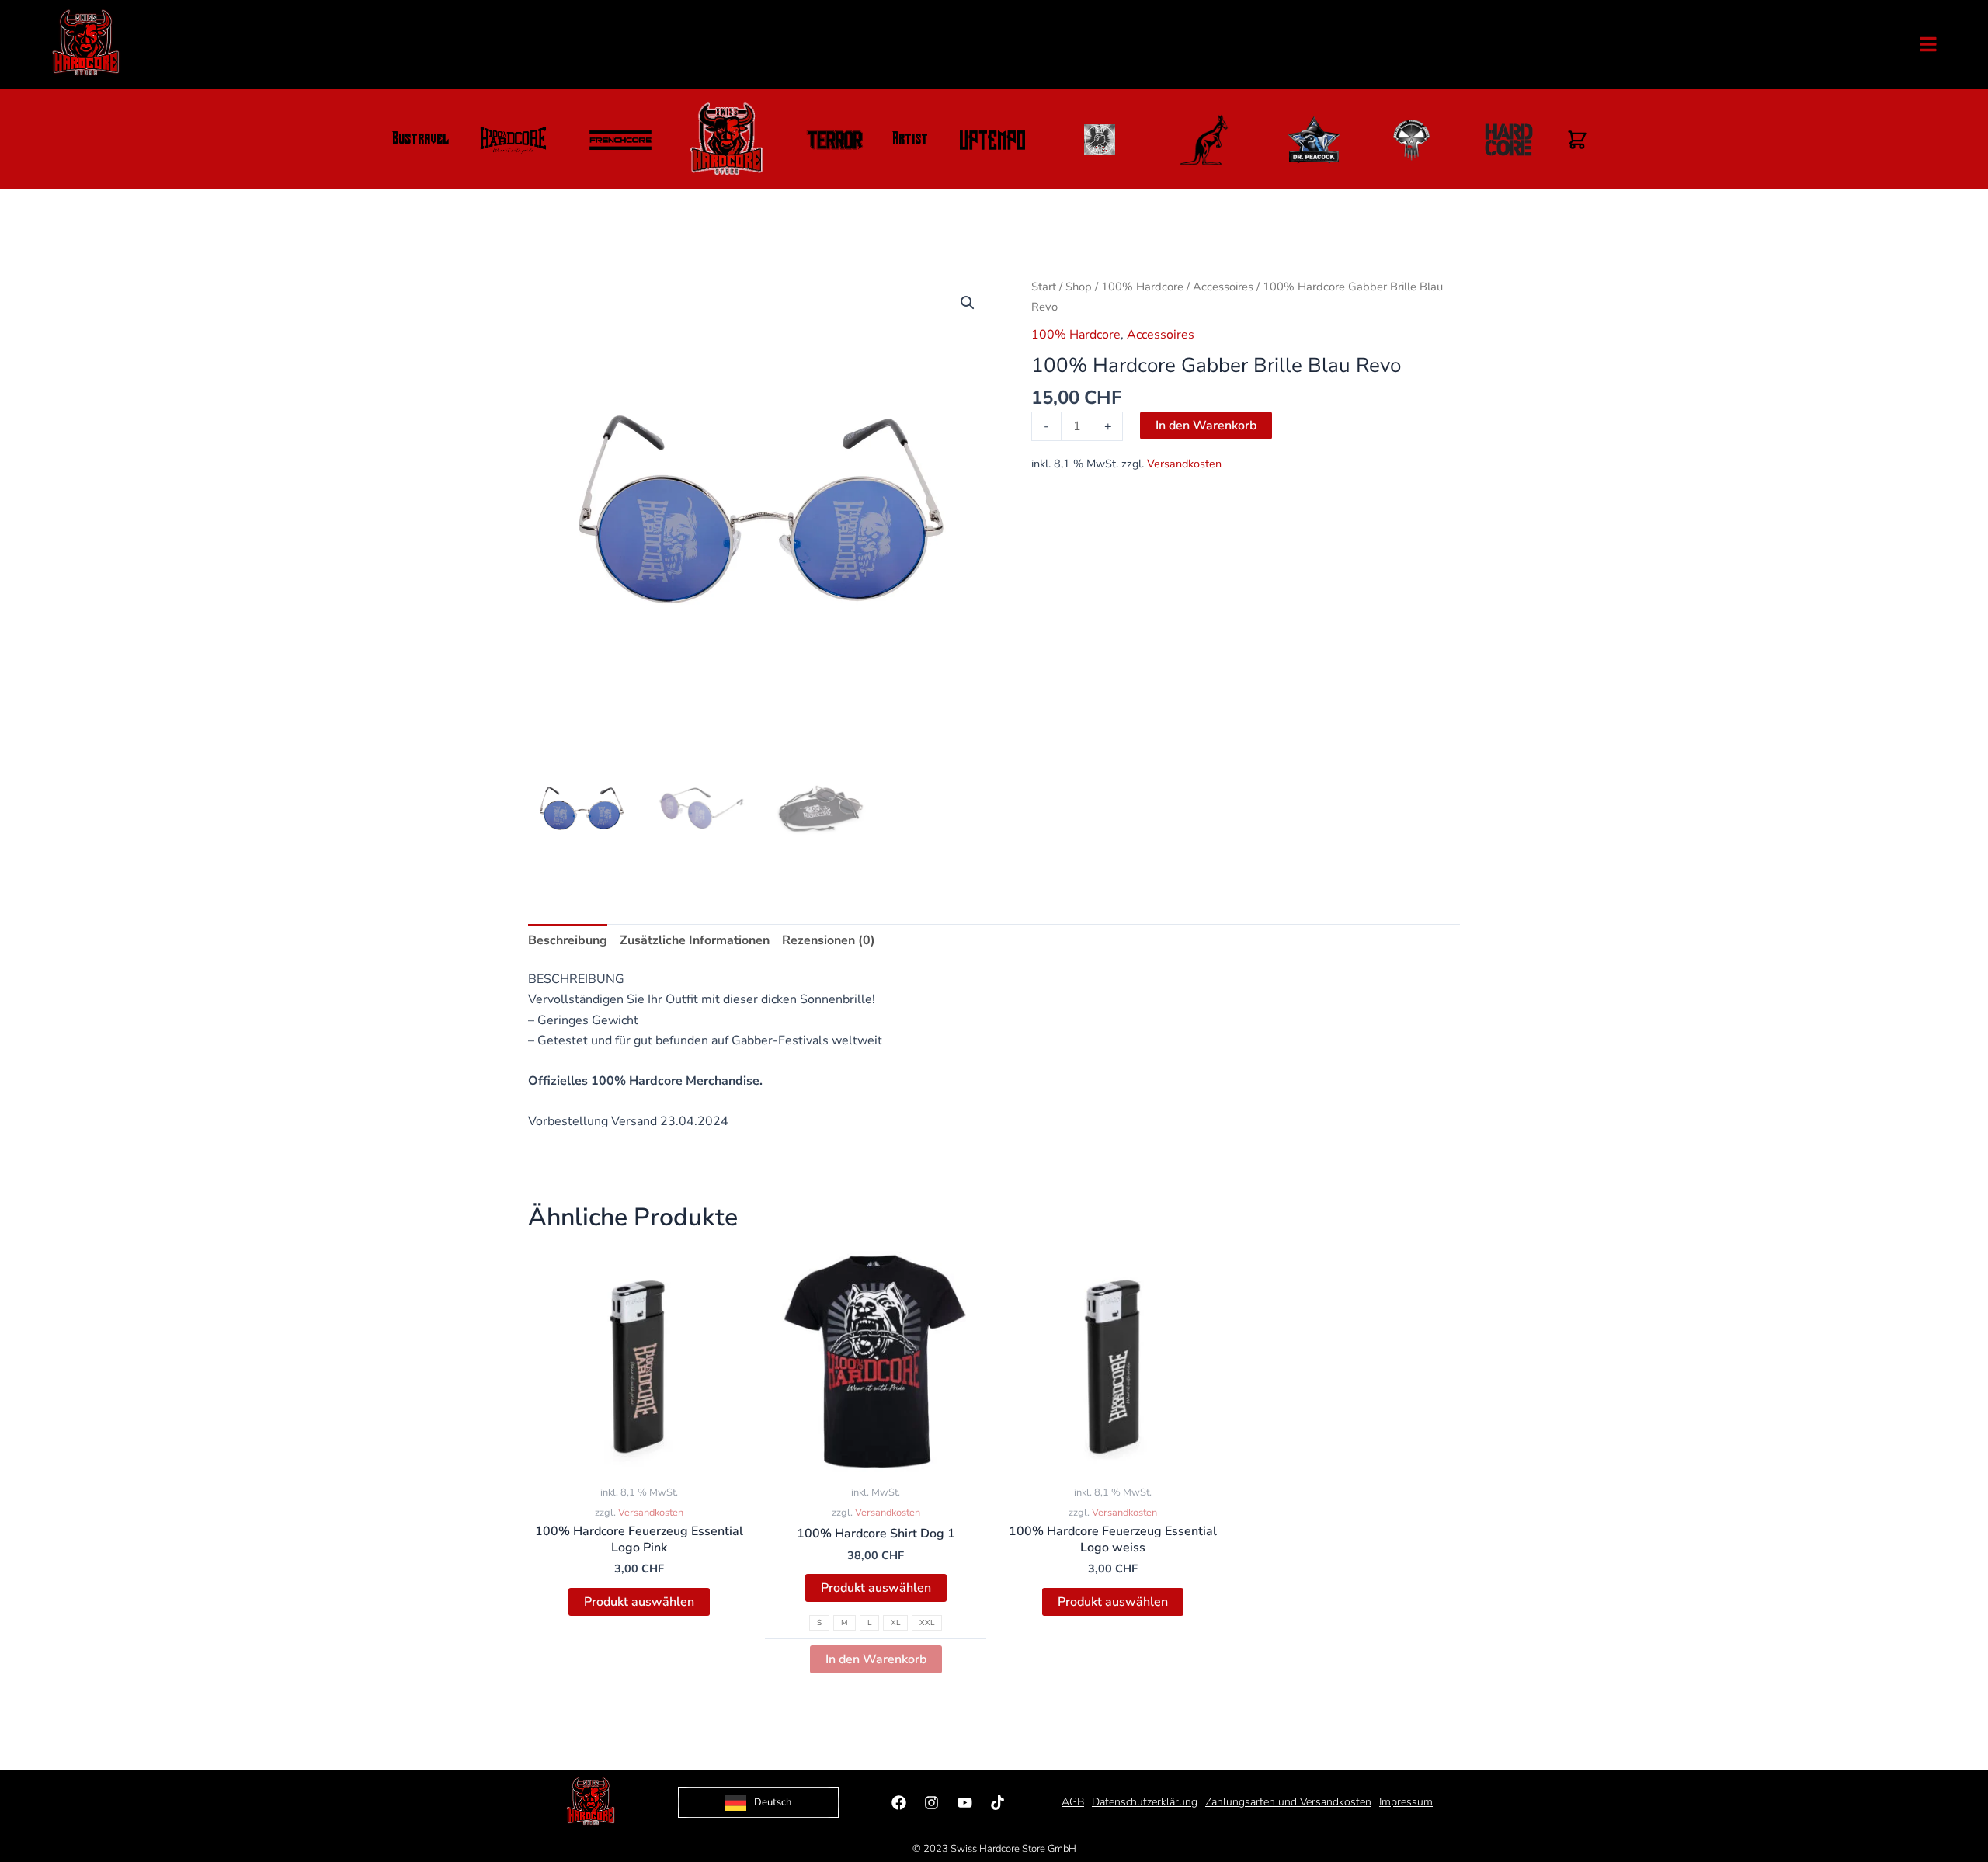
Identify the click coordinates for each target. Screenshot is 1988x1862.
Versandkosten (1184, 464)
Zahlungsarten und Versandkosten (1288, 1802)
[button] (968, 303)
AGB (1073, 1802)
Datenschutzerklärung (1145, 1802)
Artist (910, 140)
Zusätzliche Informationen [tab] (695, 940)
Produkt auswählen (639, 1602)
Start (1044, 287)
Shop (1079, 287)
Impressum (1406, 1802)
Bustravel (421, 140)
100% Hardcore (1142, 287)
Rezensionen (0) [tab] (829, 940)
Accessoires (1223, 287)
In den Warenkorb (1206, 426)
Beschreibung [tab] (568, 940)
